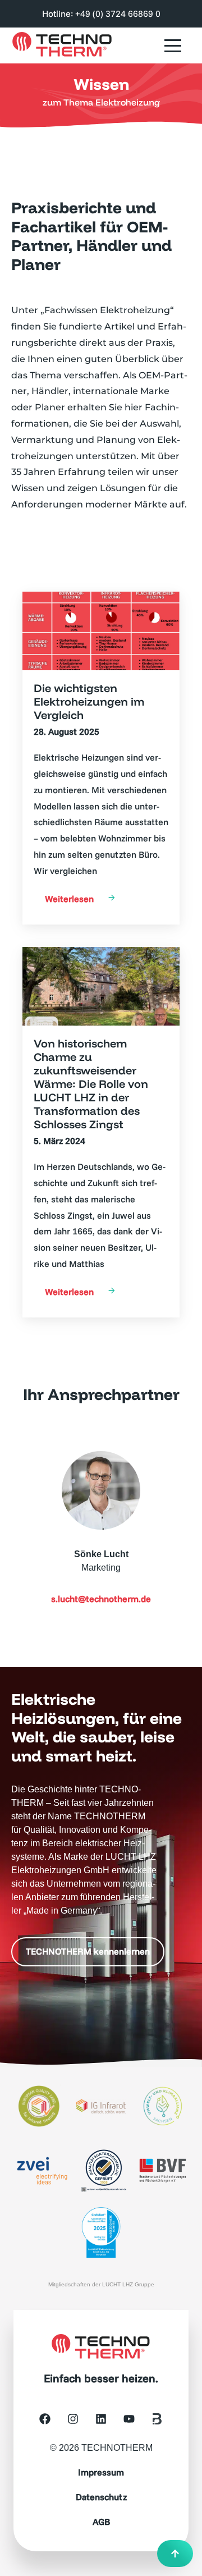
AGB (101, 2522)
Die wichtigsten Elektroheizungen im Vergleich (89, 702)
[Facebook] (45, 2419)
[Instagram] (73, 2419)
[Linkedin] (101, 2419)
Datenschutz (101, 2497)
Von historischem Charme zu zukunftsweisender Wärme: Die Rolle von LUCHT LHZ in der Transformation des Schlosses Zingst (91, 1084)
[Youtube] (129, 2419)
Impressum (101, 2472)
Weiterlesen (69, 899)
